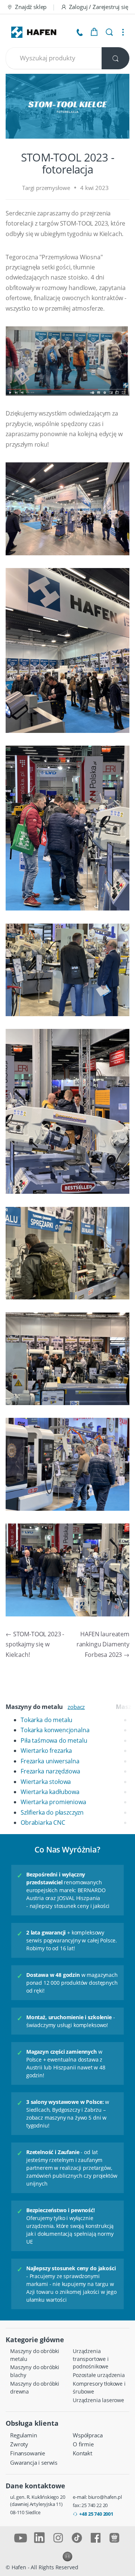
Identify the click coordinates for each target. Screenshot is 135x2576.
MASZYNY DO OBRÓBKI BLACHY (35, 2371)
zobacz (76, 1707)
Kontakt (82, 2453)
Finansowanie (28, 2453)
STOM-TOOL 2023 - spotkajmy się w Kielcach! (35, 1644)
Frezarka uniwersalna (50, 1761)
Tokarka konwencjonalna (55, 1730)
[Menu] (123, 32)
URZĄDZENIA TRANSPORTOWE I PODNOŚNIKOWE (91, 2359)
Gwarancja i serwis (34, 2462)
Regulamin (24, 2435)
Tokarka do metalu (46, 1720)
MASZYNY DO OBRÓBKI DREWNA (35, 2388)
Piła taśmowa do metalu (54, 1740)
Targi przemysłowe (46, 188)
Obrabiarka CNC (43, 1822)
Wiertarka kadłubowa (50, 1792)
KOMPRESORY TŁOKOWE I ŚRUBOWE (99, 2388)
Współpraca (88, 2435)
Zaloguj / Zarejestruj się (99, 7)
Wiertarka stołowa (46, 1782)
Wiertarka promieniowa (53, 1802)
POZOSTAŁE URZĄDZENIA (99, 2375)
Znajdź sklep (31, 7)
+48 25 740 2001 (96, 2514)
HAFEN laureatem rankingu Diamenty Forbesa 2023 (103, 1644)
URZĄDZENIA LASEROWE (98, 2400)
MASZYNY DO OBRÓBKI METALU (35, 2355)
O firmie (83, 2444)
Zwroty (19, 2444)
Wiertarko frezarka (46, 1751)
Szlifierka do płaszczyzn (52, 1812)
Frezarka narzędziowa (50, 1771)
